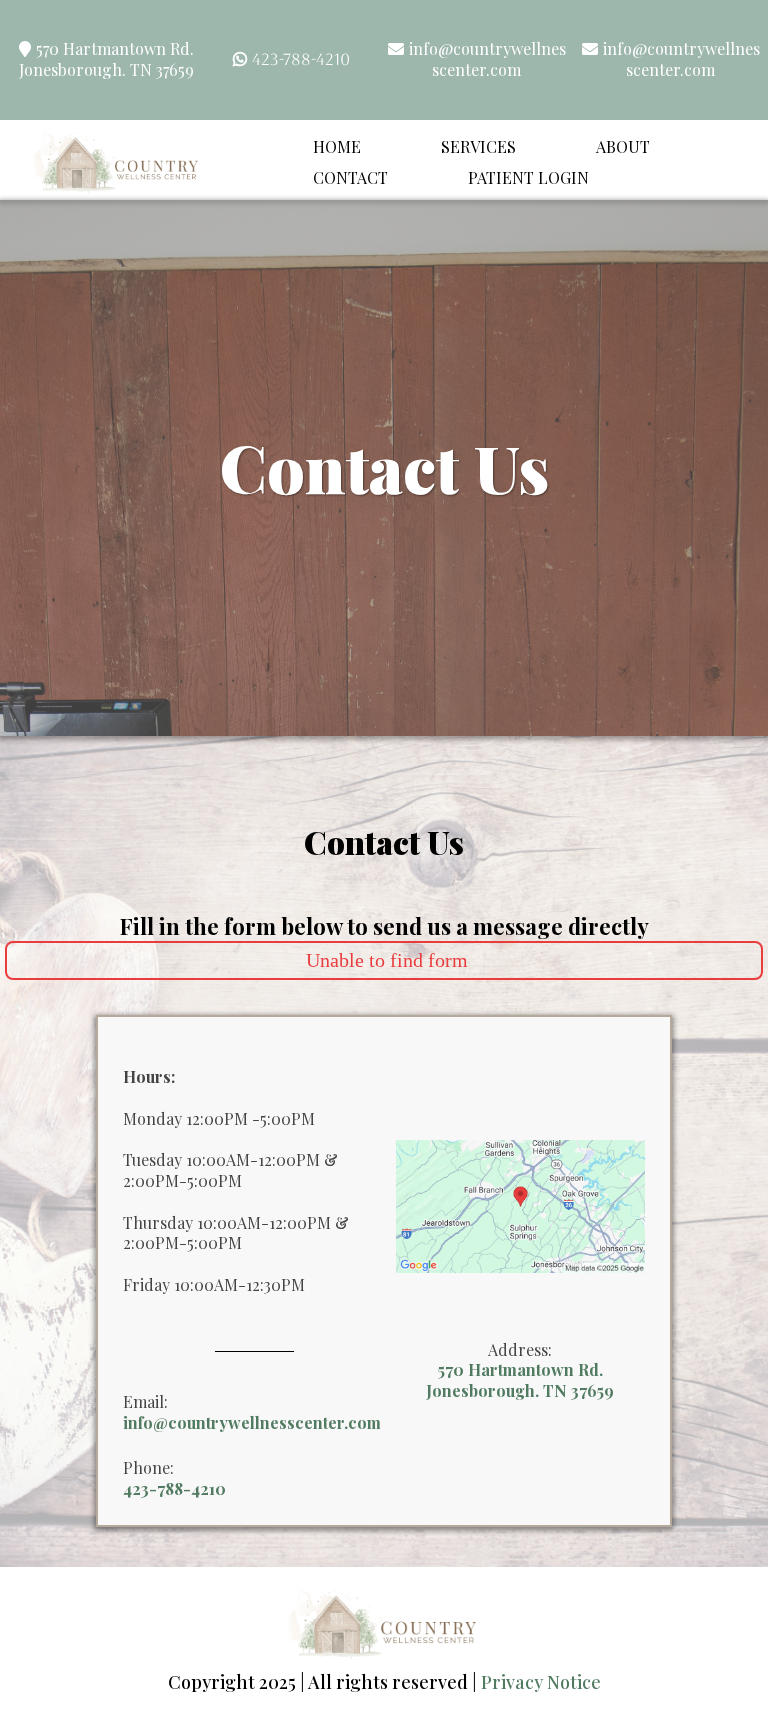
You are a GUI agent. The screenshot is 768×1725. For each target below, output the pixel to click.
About (623, 146)
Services (478, 146)
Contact (350, 177)
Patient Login (528, 177)
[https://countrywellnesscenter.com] (117, 160)
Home (337, 146)
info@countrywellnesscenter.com (487, 59)
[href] (520, 1204)
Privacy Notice (541, 1682)
